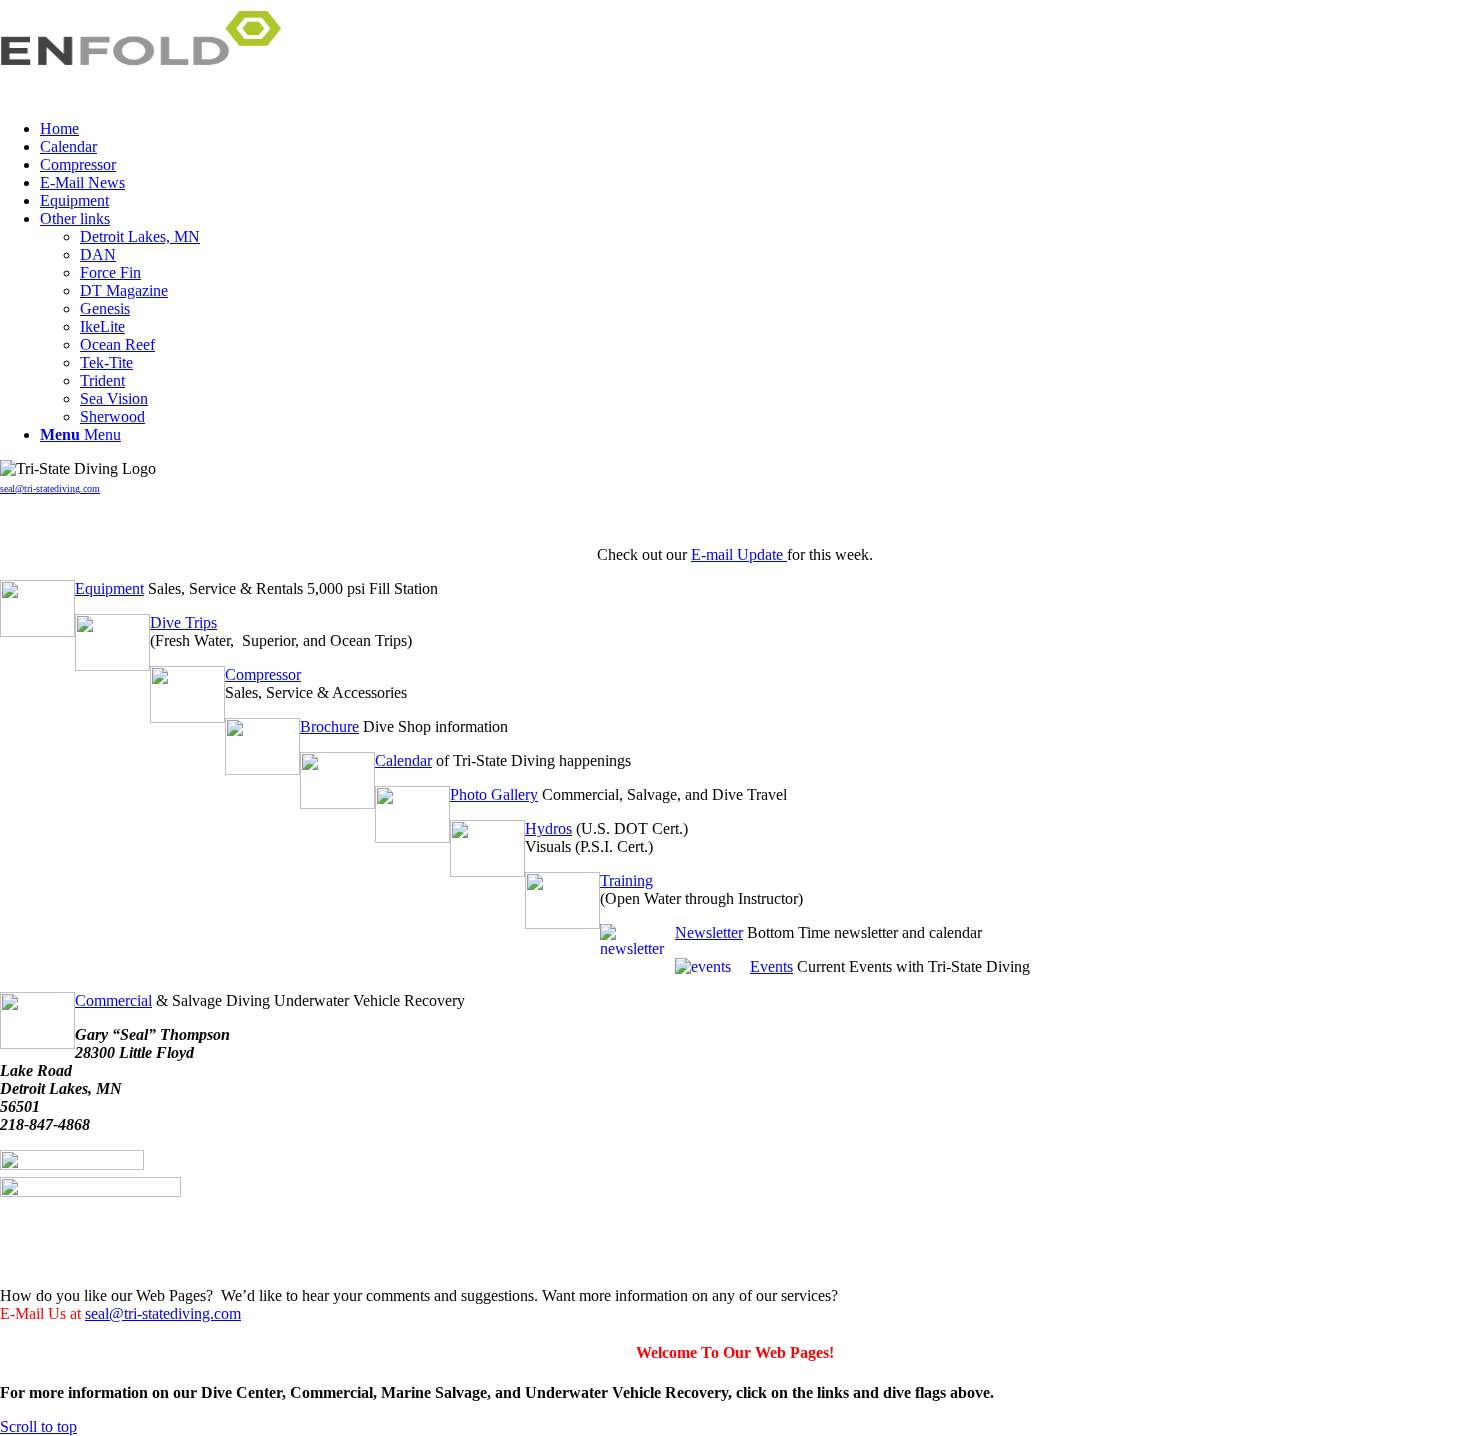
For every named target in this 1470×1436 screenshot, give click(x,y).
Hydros (548, 828)
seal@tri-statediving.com (50, 488)
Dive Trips (183, 622)
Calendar (403, 760)
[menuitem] (755, 129)
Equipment (109, 588)
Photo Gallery (494, 794)
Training (626, 880)
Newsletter (709, 932)
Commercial (113, 1000)
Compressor (263, 674)
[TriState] (150, 94)
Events (771, 966)
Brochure (329, 726)
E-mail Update (739, 554)
